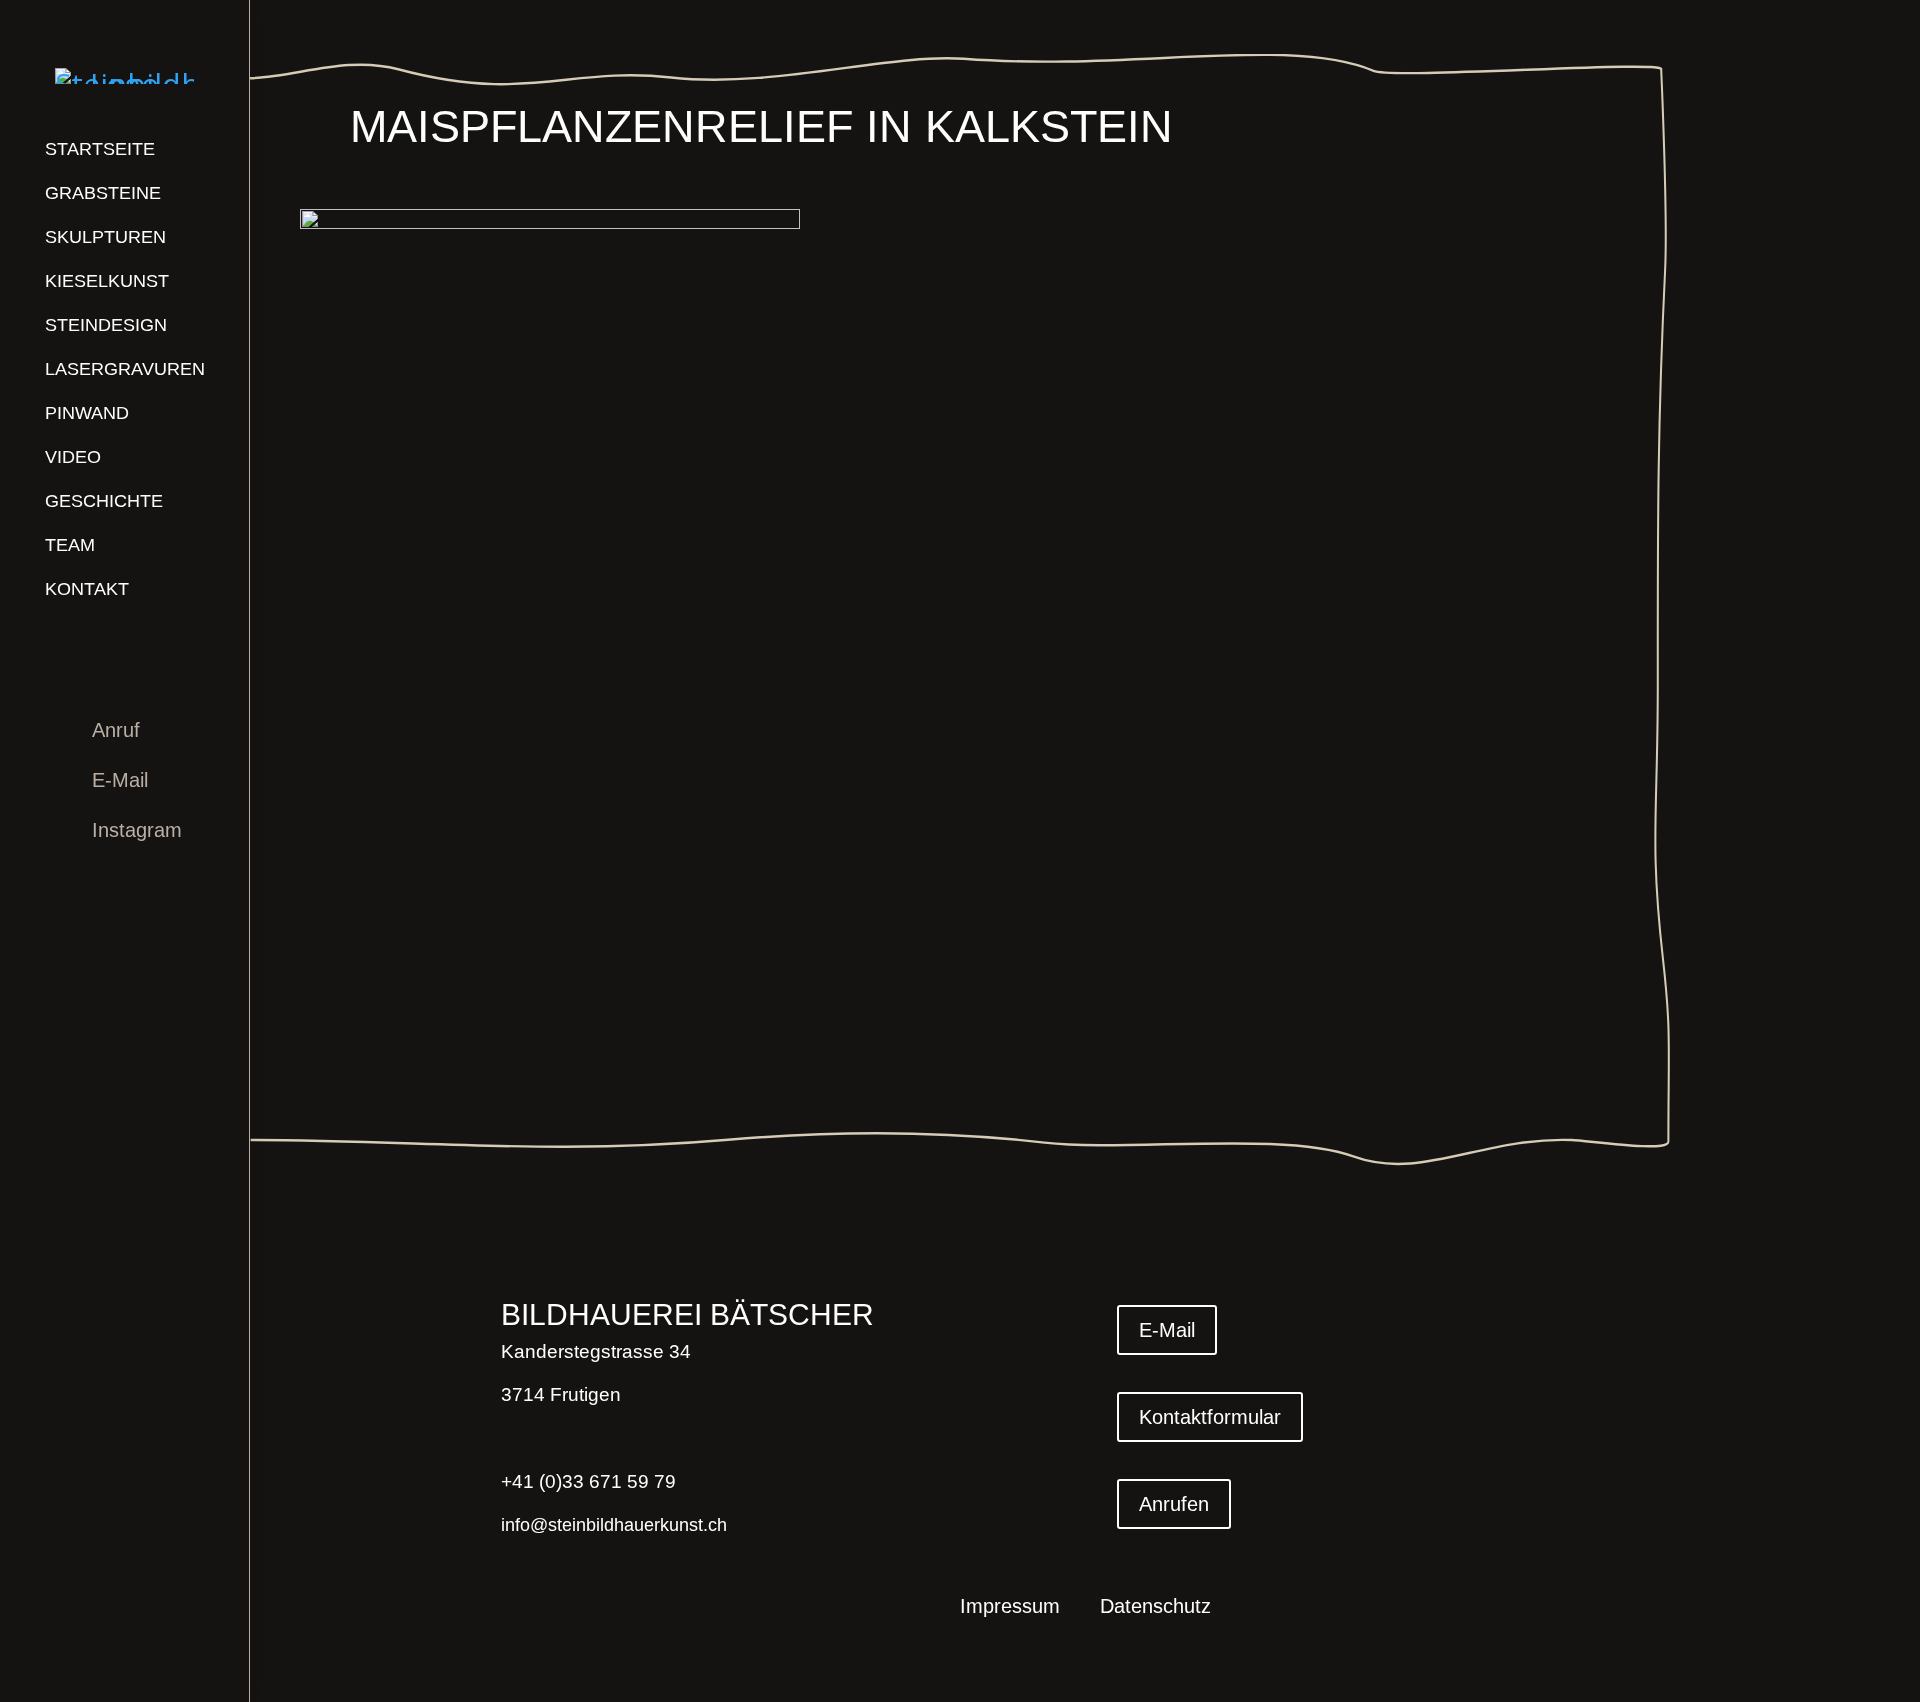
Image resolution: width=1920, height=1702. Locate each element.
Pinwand (87, 413)
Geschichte (104, 501)
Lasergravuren (125, 369)
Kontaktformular (1210, 1417)
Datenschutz (1155, 1608)
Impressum (1010, 1608)
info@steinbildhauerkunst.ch (614, 1525)
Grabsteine (103, 193)
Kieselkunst (107, 281)
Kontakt (87, 589)
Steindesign (106, 325)
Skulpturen (105, 237)
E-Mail (120, 780)
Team (70, 545)
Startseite (100, 149)
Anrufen (1174, 1504)
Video (73, 457)
